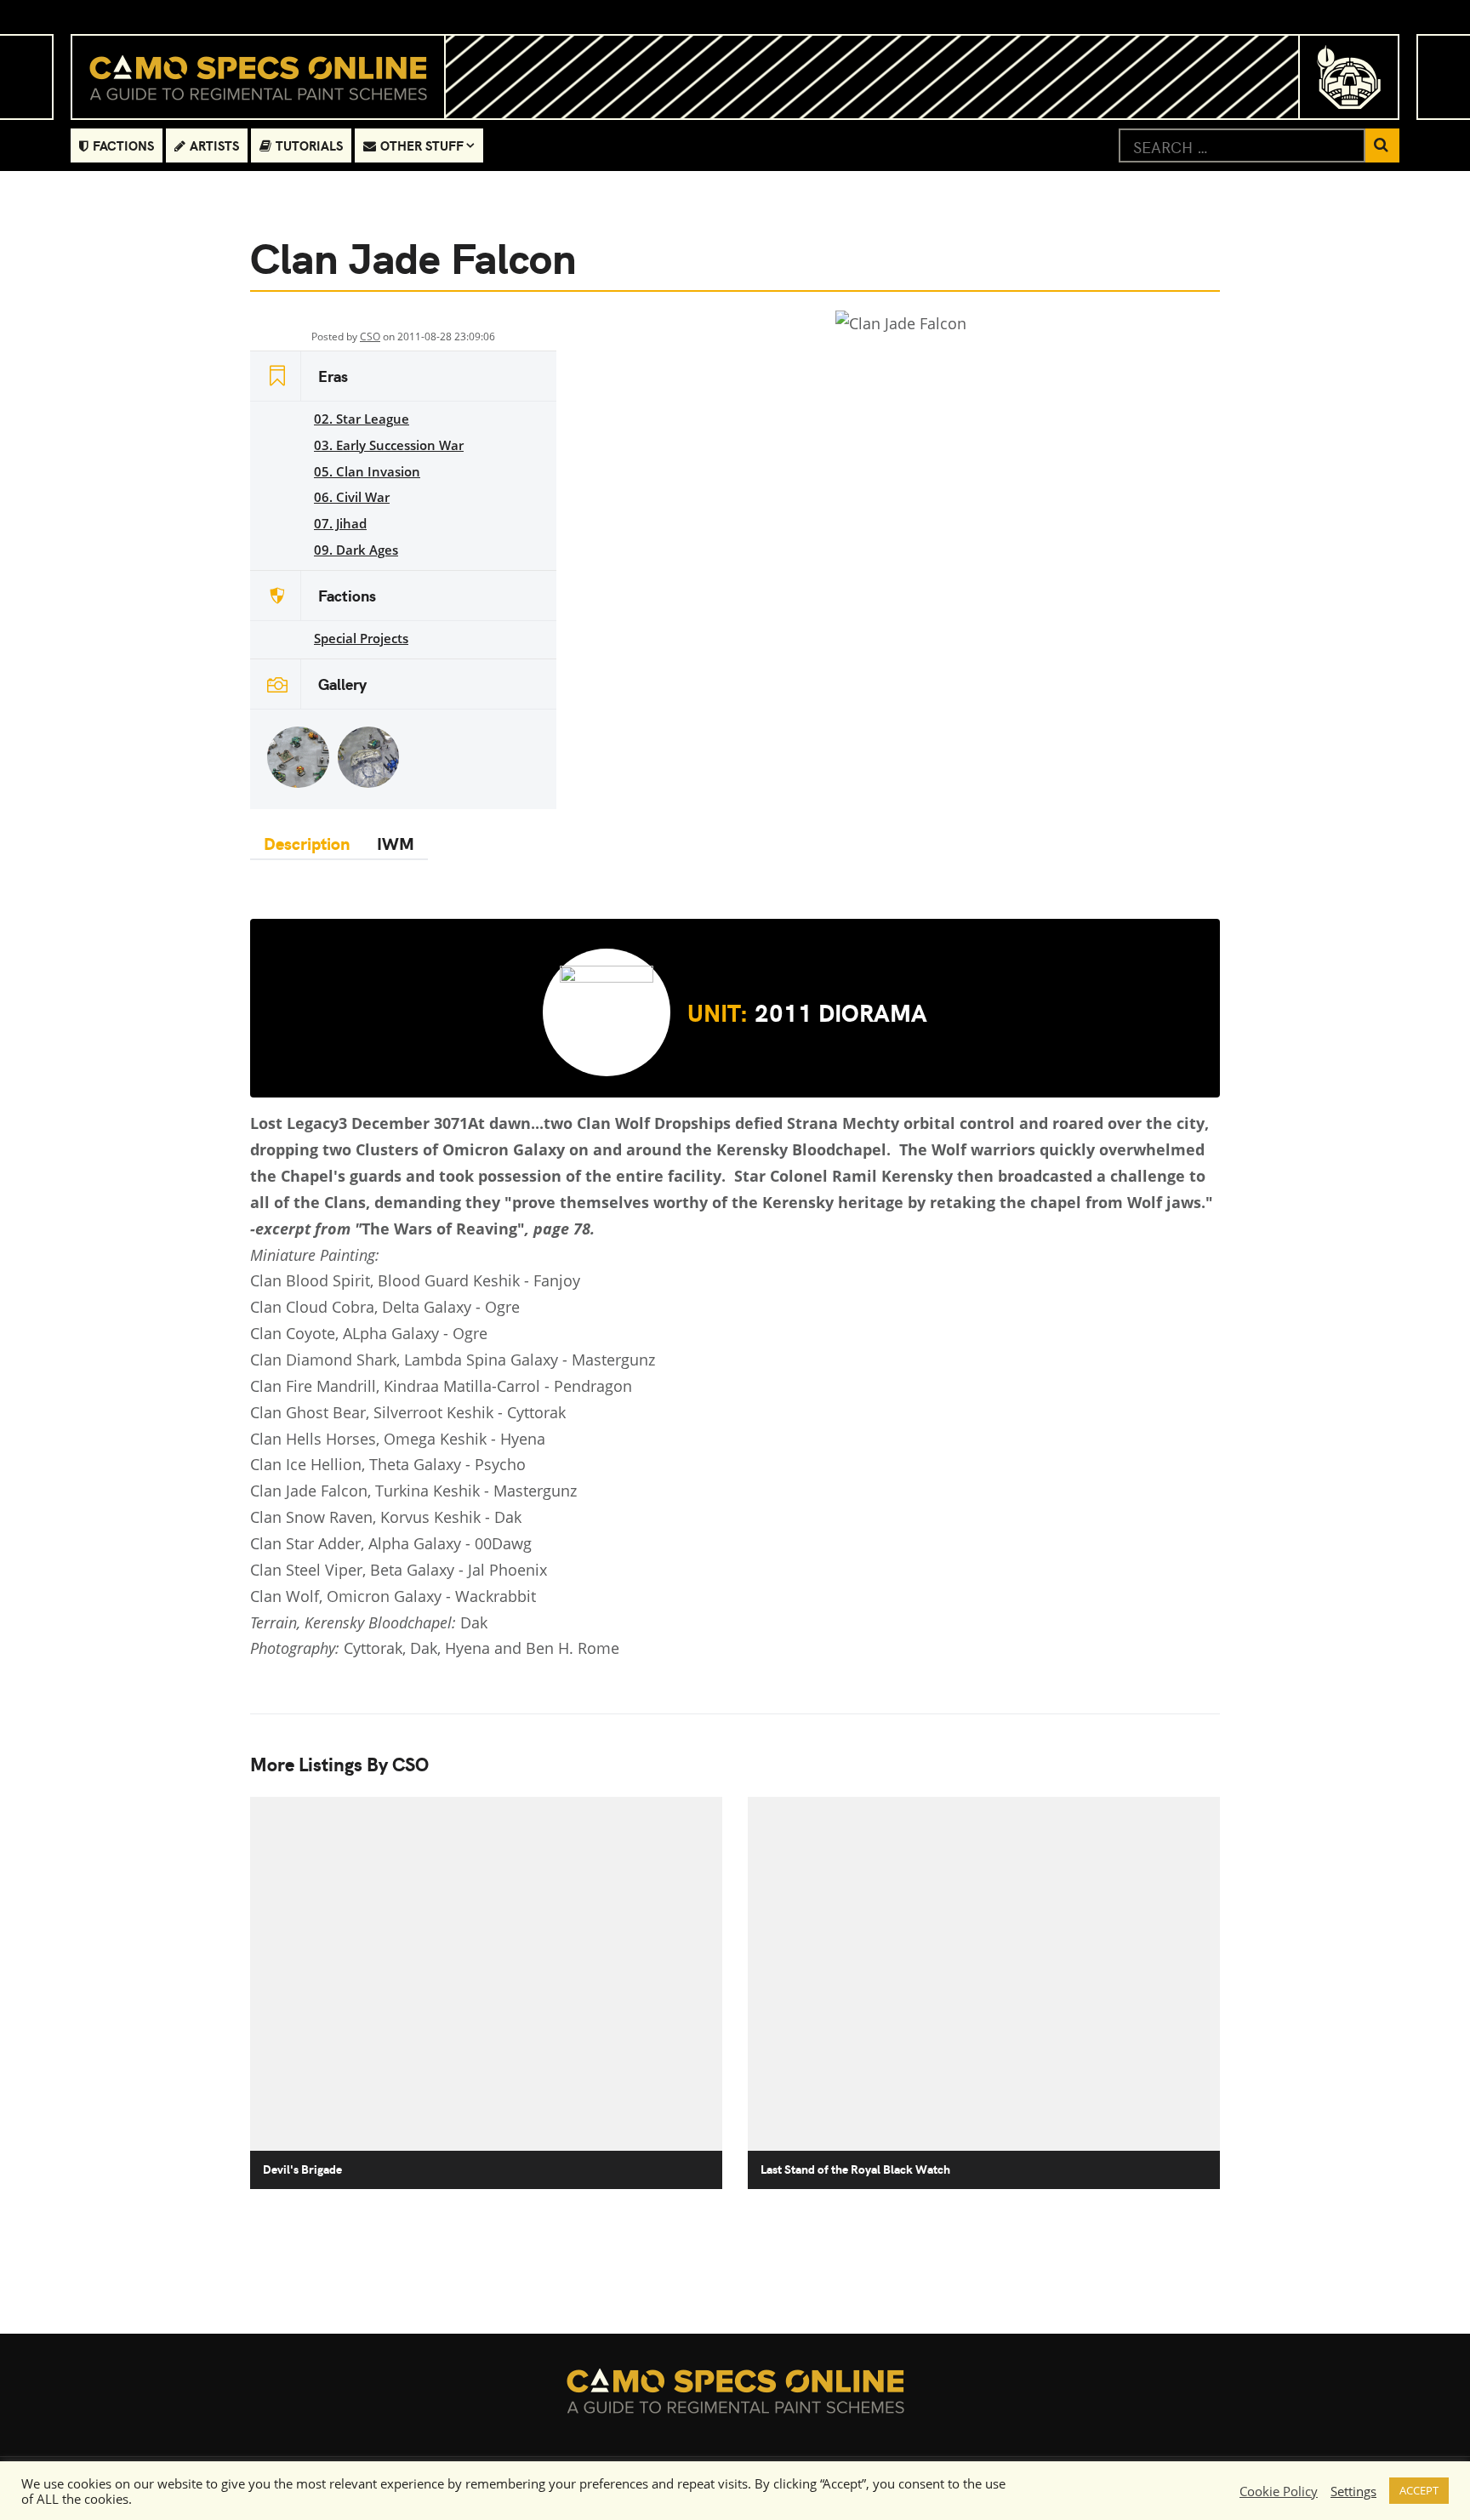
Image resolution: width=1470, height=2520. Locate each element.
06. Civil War (352, 497)
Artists (214, 145)
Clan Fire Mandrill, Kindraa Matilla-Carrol (395, 1386)
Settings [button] (1353, 2491)
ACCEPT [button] (1419, 2490)
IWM (396, 843)
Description (307, 843)
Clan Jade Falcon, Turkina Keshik (365, 1491)
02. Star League (362, 419)
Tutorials (309, 145)
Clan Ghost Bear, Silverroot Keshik (372, 1412)
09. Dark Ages (356, 550)
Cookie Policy (1279, 2491)
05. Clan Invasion (367, 471)
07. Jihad (340, 523)
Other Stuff (422, 145)
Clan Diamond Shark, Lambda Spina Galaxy (404, 1360)
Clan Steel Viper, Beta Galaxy (352, 1570)
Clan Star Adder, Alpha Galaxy (356, 1543)
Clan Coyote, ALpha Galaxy (345, 1333)
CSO (370, 336)
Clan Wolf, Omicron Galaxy (346, 1596)
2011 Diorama (807, 1012)
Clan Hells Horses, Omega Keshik (368, 1439)
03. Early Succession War (389, 445)
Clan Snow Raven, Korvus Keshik (365, 1517)
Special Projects (361, 638)
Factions (123, 145)
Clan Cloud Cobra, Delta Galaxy (361, 1307)
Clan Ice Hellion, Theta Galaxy (356, 1464)
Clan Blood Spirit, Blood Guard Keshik (385, 1280)
